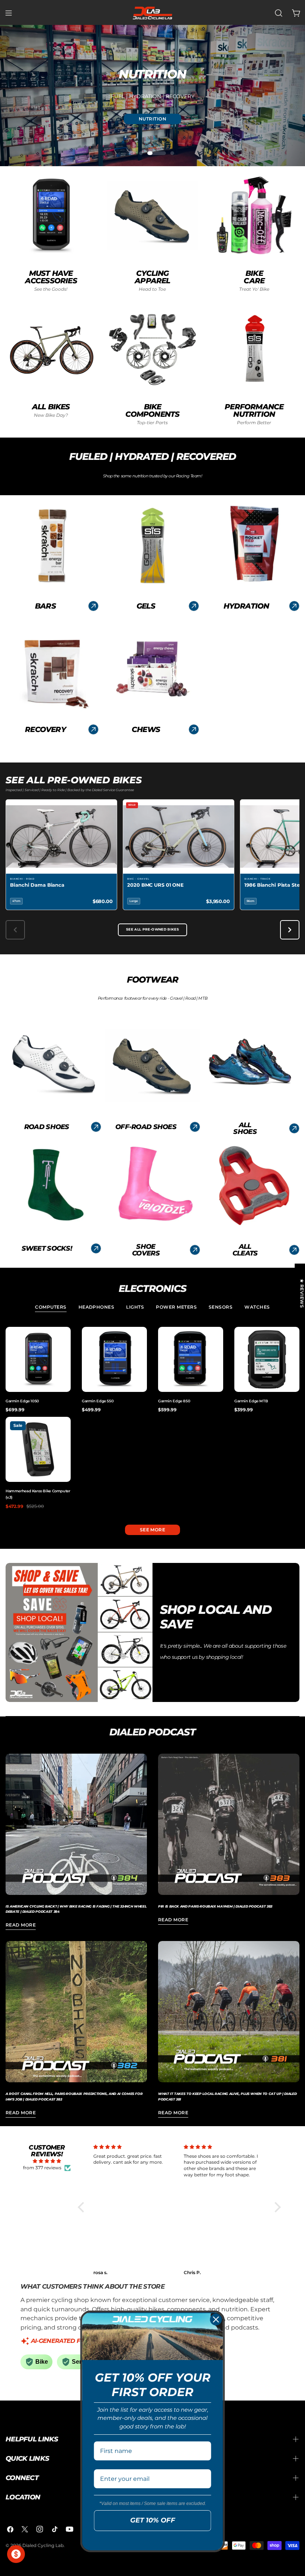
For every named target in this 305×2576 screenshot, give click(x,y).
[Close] (216, 2319)
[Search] (279, 13)
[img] (47, 2161)
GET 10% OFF (153, 2520)
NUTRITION (152, 119)
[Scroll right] (290, 930)
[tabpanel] (152, 1418)
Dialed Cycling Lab (43, 2545)
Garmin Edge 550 (98, 1401)
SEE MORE (153, 1530)
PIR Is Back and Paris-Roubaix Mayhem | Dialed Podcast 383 (215, 1906)
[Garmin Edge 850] (191, 1359)
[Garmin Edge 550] (114, 1359)
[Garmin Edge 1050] (38, 1359)
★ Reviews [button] (302, 1293)
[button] (83, 2207)
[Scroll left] (15, 930)
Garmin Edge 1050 (22, 1401)
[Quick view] (64, 1339)
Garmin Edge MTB (251, 1401)
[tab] (51, 1308)
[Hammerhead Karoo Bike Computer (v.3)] (38, 1449)
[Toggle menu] (9, 13)
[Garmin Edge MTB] (267, 1359)
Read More (21, 1925)
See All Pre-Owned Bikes (152, 929)
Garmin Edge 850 (174, 1401)
